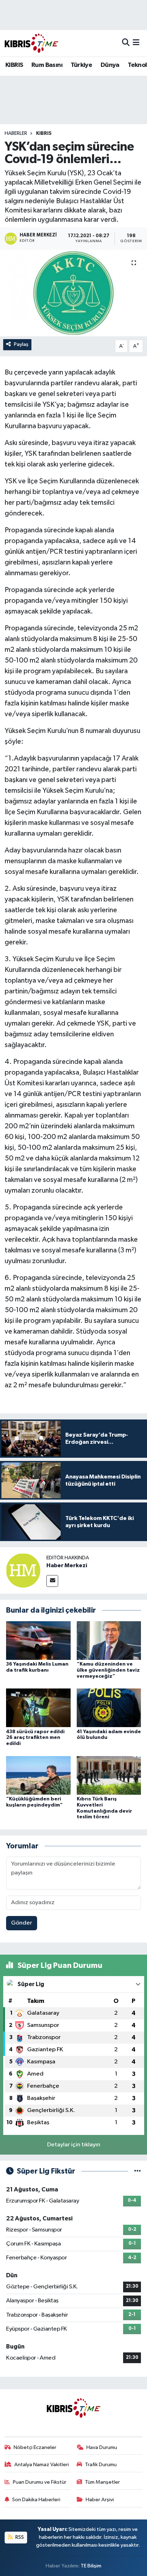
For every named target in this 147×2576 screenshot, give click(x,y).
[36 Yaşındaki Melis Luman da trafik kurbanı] (38, 1640)
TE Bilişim (91, 2566)
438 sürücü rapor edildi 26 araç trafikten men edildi (35, 1738)
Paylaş (21, 344)
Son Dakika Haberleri (36, 2500)
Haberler (16, 133)
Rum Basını (47, 65)
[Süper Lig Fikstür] (138, 2171)
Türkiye (81, 65)
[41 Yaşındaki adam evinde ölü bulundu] (109, 1708)
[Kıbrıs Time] (31, 43)
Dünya (110, 65)
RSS (19, 2537)
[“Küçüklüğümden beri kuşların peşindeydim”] (38, 1775)
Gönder (22, 1923)
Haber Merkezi (67, 1565)
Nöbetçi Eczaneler (35, 2447)
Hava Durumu (102, 2447)
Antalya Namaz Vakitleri (42, 2465)
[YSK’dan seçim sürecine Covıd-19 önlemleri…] (73, 293)
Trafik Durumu (101, 2465)
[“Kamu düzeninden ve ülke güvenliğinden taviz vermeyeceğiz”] (109, 1640)
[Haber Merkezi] (23, 1570)
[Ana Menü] (136, 43)
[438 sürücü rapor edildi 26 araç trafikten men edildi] (38, 1708)
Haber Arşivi (100, 2500)
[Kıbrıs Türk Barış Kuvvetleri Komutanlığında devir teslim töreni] (109, 1775)
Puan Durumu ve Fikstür (40, 2482)
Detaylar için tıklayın (74, 2145)
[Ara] (126, 43)
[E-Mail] (52, 1581)
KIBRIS (14, 65)
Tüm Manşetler (102, 2482)
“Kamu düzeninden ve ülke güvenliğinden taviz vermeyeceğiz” (108, 1670)
